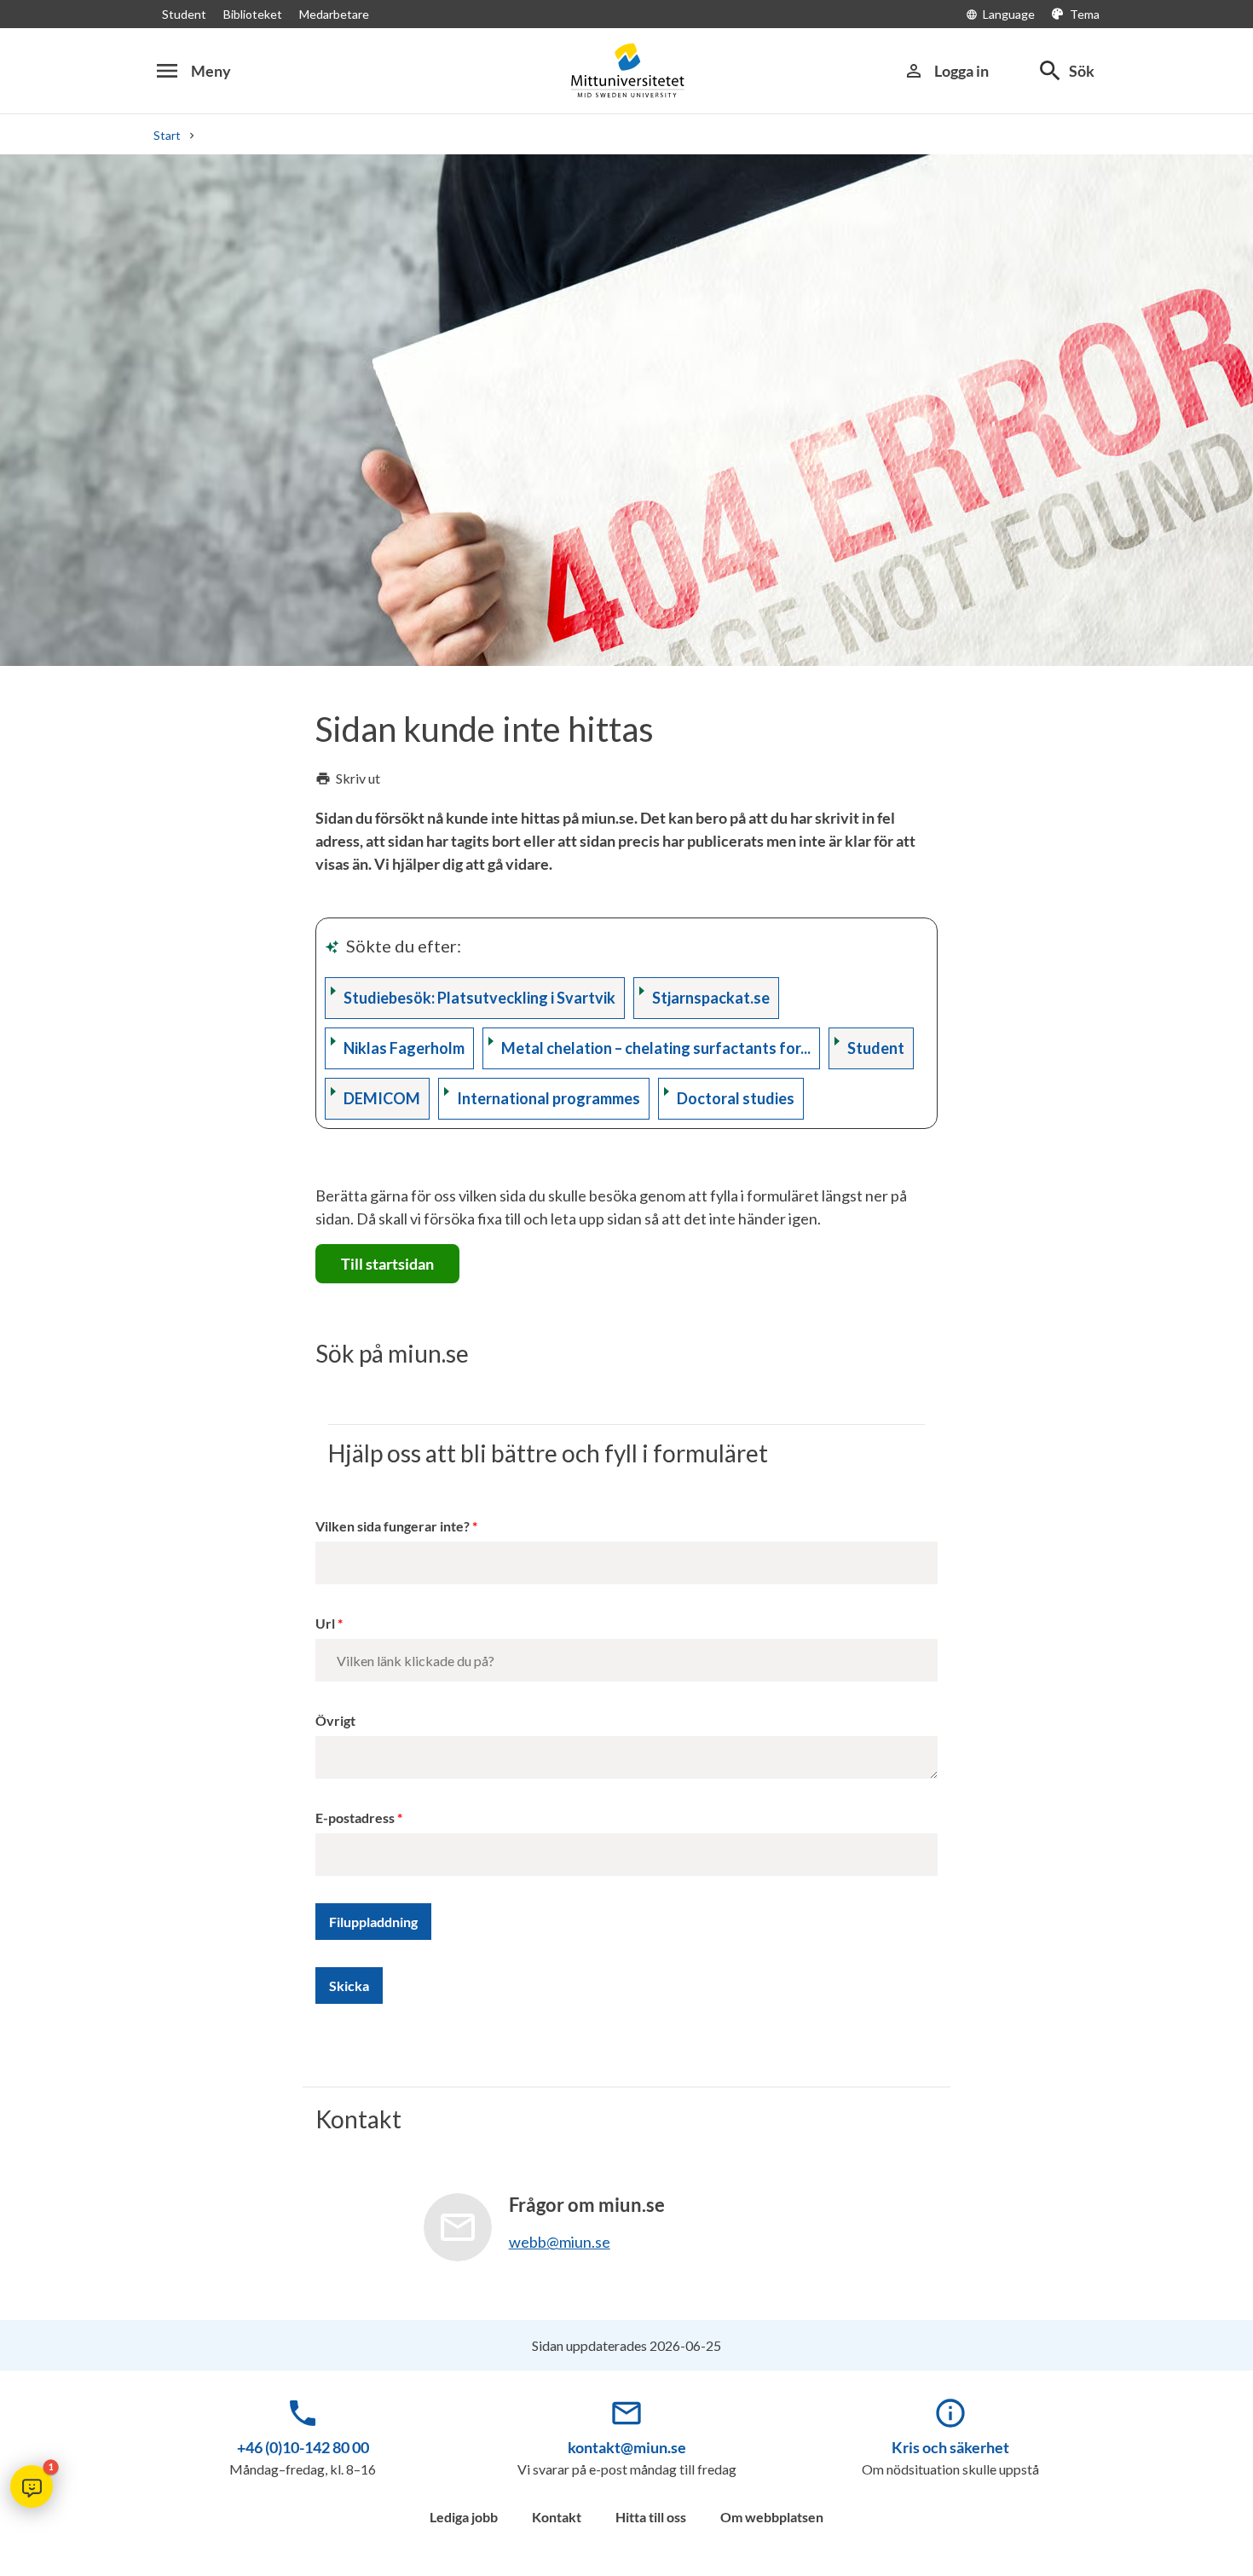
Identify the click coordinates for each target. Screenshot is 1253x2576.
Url (325, 1623)
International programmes (549, 1098)
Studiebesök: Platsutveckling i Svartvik (479, 998)
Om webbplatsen (772, 2517)
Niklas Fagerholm (404, 1048)
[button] (32, 2486)
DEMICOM (382, 1098)
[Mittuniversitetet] (626, 70)
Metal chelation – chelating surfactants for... (656, 1048)
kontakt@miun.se (627, 2447)
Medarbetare (334, 14)
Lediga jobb (464, 2517)
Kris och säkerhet (950, 2447)
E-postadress (355, 1818)
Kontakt (557, 2517)
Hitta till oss (651, 2517)
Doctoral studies (736, 1098)
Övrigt (335, 1720)
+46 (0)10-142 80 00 (303, 2447)
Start (167, 135)
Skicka (349, 1986)
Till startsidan (387, 1264)
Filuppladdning (373, 1922)
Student (184, 14)
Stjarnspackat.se (711, 998)
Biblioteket (253, 14)
